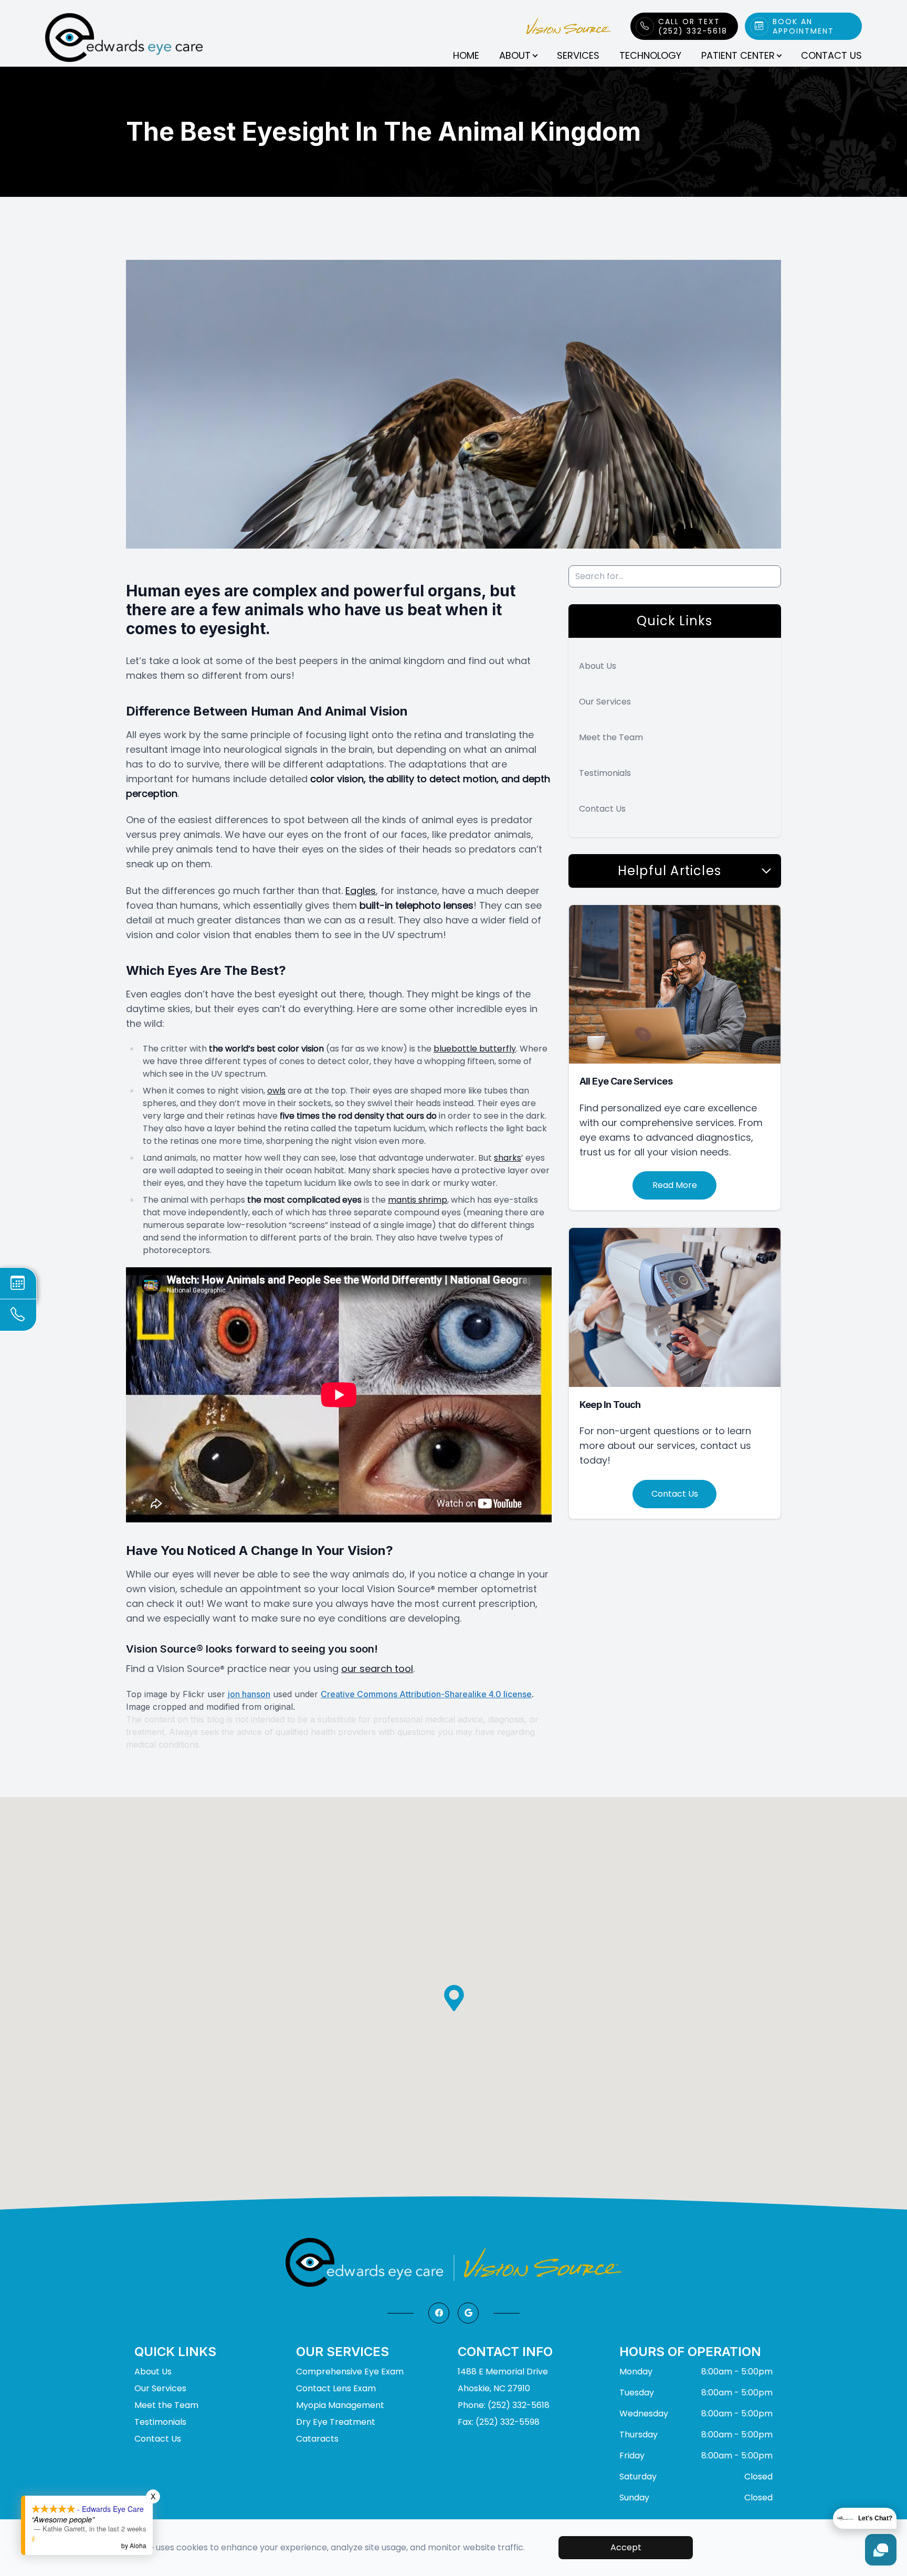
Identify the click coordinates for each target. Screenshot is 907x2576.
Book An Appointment (803, 26)
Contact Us (831, 55)
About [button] (515, 55)
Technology (650, 55)
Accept (626, 2547)
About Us (598, 666)
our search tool (377, 1669)
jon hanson (249, 1694)
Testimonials (605, 773)
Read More (675, 1185)
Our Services (605, 702)
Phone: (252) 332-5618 (504, 2405)
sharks (508, 1158)
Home (466, 55)
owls (276, 1091)
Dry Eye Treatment (336, 2422)
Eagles (361, 891)
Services (578, 55)
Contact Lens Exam (336, 2388)
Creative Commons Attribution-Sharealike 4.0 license (426, 1694)
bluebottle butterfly (475, 1049)
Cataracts (317, 2439)
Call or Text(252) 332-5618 (693, 26)
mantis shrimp (418, 1200)
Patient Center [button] (738, 55)
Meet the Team (611, 737)
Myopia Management (340, 2405)
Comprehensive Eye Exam (350, 2372)
